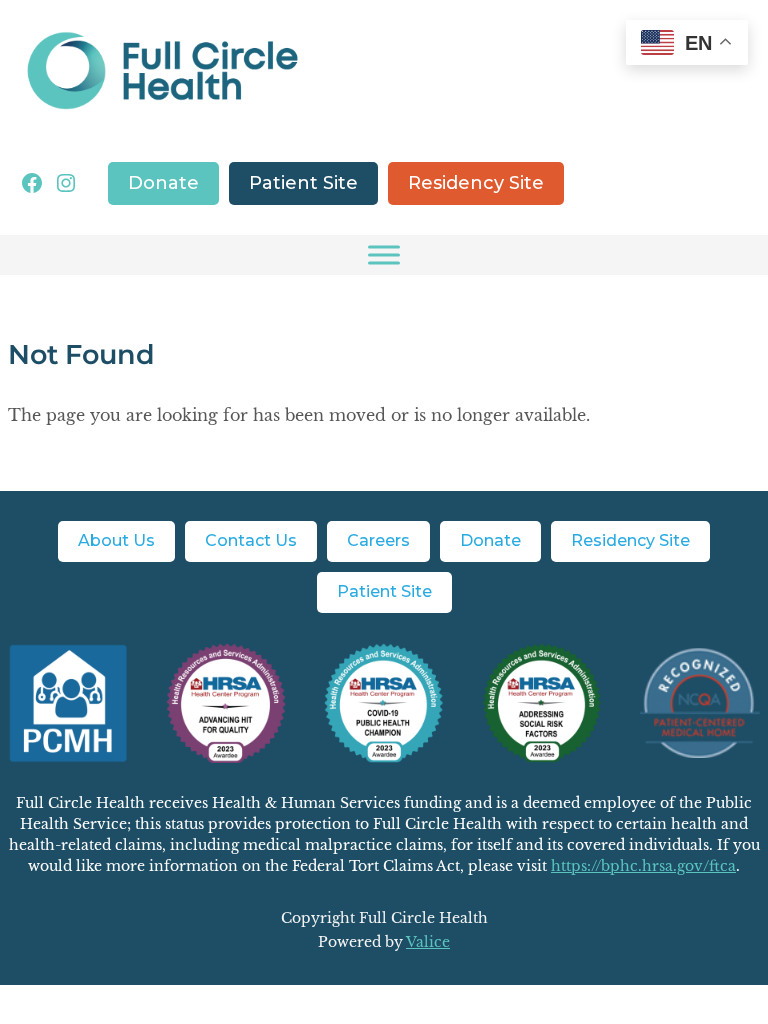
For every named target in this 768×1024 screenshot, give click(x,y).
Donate (163, 183)
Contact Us (251, 540)
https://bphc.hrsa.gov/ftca (643, 866)
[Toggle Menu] (384, 255)
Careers (378, 540)
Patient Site (303, 183)
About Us (116, 540)
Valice (428, 942)
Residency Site (476, 183)
